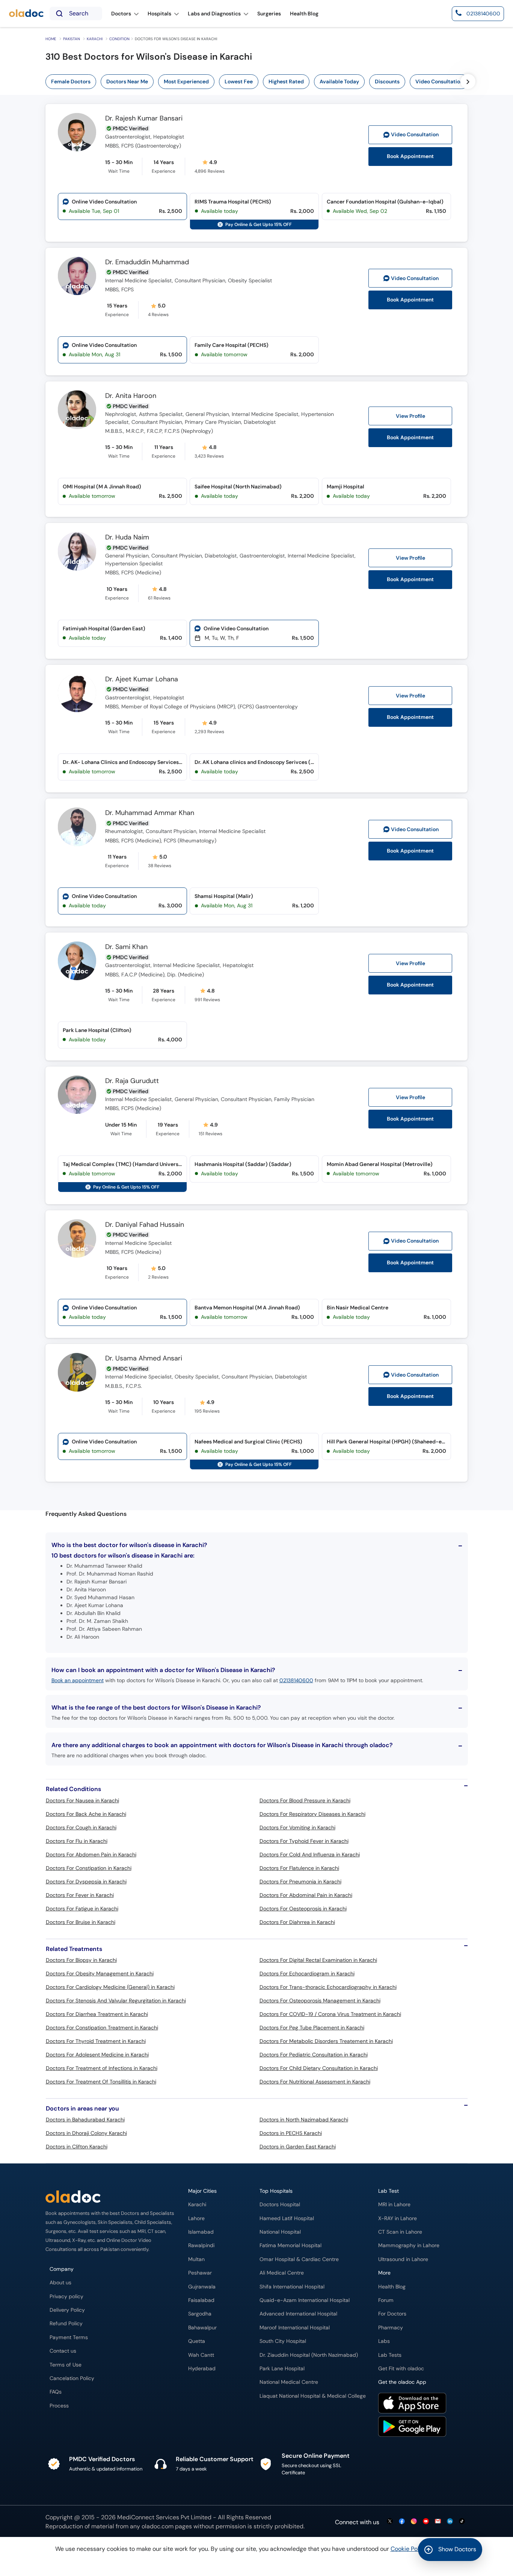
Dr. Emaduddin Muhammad (147, 262)
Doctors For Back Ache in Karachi (86, 1814)
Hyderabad (202, 2369)
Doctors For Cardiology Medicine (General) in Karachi (110, 1987)
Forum (386, 2300)
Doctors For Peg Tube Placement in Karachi (312, 2028)
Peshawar (200, 2273)
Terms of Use (66, 2365)
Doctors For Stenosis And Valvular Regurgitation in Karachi (116, 2001)
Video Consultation (439, 81)
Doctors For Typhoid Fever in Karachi (304, 1841)
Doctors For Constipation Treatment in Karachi (102, 2028)
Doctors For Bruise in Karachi (81, 1922)
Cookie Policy (409, 2549)
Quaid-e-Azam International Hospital (305, 2300)
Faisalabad (201, 2300)
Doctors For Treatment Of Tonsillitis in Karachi (101, 2082)
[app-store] (412, 2404)
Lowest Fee (239, 81)
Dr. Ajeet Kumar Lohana (142, 679)
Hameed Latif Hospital (287, 2218)
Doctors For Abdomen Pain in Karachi (91, 1854)
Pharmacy (391, 2328)
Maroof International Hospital (295, 2328)
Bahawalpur (202, 2328)
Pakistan (72, 39)
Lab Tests (390, 2355)
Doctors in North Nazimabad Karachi (304, 2120)
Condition (119, 39)
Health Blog (392, 2287)
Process (59, 2406)
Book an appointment (78, 1680)
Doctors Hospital (280, 2205)
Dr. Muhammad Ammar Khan (150, 813)
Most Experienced (186, 81)
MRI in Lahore (394, 2205)
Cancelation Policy (72, 2378)
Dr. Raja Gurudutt (132, 1081)
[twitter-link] (390, 2522)
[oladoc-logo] (26, 14)
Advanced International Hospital (298, 2314)
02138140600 (296, 1680)
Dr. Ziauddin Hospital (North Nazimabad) (309, 2355)
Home (51, 39)
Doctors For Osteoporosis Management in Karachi (320, 2001)
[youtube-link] (426, 2522)
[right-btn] (468, 81)
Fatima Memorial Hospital (290, 2245)
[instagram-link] (414, 2522)
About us (60, 2283)
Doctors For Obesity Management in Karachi (100, 1973)
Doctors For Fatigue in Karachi (82, 1909)
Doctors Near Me (127, 81)
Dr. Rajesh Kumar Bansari (144, 119)
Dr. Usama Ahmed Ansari (144, 1359)
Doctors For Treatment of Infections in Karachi (102, 2068)
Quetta (197, 2341)
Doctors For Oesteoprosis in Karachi (303, 1909)
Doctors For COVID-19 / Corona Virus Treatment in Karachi (330, 2014)
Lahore (196, 2218)
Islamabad (201, 2232)
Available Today (339, 81)
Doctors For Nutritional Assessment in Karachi (315, 2082)
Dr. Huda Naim (127, 538)
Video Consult (415, 135)
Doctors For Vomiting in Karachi (297, 1827)
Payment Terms (69, 2337)
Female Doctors (71, 81)
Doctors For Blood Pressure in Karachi (305, 1800)
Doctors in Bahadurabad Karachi (85, 2120)
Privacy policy (66, 2297)
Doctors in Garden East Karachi (298, 2147)
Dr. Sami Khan (126, 947)
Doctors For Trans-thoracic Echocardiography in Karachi (328, 1987)
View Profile (410, 416)
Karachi (95, 39)
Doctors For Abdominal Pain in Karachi (306, 1895)
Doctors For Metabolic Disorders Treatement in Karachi (326, 2041)
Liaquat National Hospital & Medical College (313, 2396)
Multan (196, 2259)
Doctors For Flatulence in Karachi (299, 1868)
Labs (384, 2341)
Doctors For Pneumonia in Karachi (300, 1882)
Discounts (387, 81)
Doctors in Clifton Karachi (77, 2147)
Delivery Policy (67, 2310)
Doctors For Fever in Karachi (80, 1895)
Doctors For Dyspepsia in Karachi (86, 1882)
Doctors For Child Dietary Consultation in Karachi (319, 2068)
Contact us (63, 2351)
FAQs (56, 2392)
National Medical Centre (289, 2382)
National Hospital (280, 2232)
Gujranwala (202, 2287)
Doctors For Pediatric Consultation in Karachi (314, 2055)
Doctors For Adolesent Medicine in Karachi (97, 2055)
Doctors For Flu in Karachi (77, 1841)
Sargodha (200, 2314)
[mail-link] (438, 2522)
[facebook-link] (402, 2522)
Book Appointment (410, 156)
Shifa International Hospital (292, 2287)
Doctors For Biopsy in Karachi (81, 1960)
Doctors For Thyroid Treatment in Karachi (96, 2041)
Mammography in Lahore (409, 2245)
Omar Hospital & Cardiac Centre (299, 2259)
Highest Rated (286, 81)
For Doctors (392, 2314)
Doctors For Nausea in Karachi (82, 1800)
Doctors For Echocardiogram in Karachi (307, 1973)
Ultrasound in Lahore (403, 2259)
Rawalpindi (201, 2245)
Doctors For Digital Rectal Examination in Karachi (318, 1960)
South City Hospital (283, 2341)
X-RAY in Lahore (398, 2218)
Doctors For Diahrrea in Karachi (297, 1922)
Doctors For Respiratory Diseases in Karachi (312, 1814)
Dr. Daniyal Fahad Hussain (145, 1225)
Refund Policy (66, 2324)
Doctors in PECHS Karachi (291, 2133)
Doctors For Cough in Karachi (81, 1827)
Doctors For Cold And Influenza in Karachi (310, 1854)
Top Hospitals (276, 2191)
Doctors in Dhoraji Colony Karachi (86, 2133)
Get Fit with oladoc (401, 2369)
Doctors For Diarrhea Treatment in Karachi (97, 2014)
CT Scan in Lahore (400, 2232)
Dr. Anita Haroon (131, 396)
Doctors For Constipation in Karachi (89, 1868)
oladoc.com (158, 2526)
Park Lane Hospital (282, 2369)
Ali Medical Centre (282, 2273)
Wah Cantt (201, 2355)
